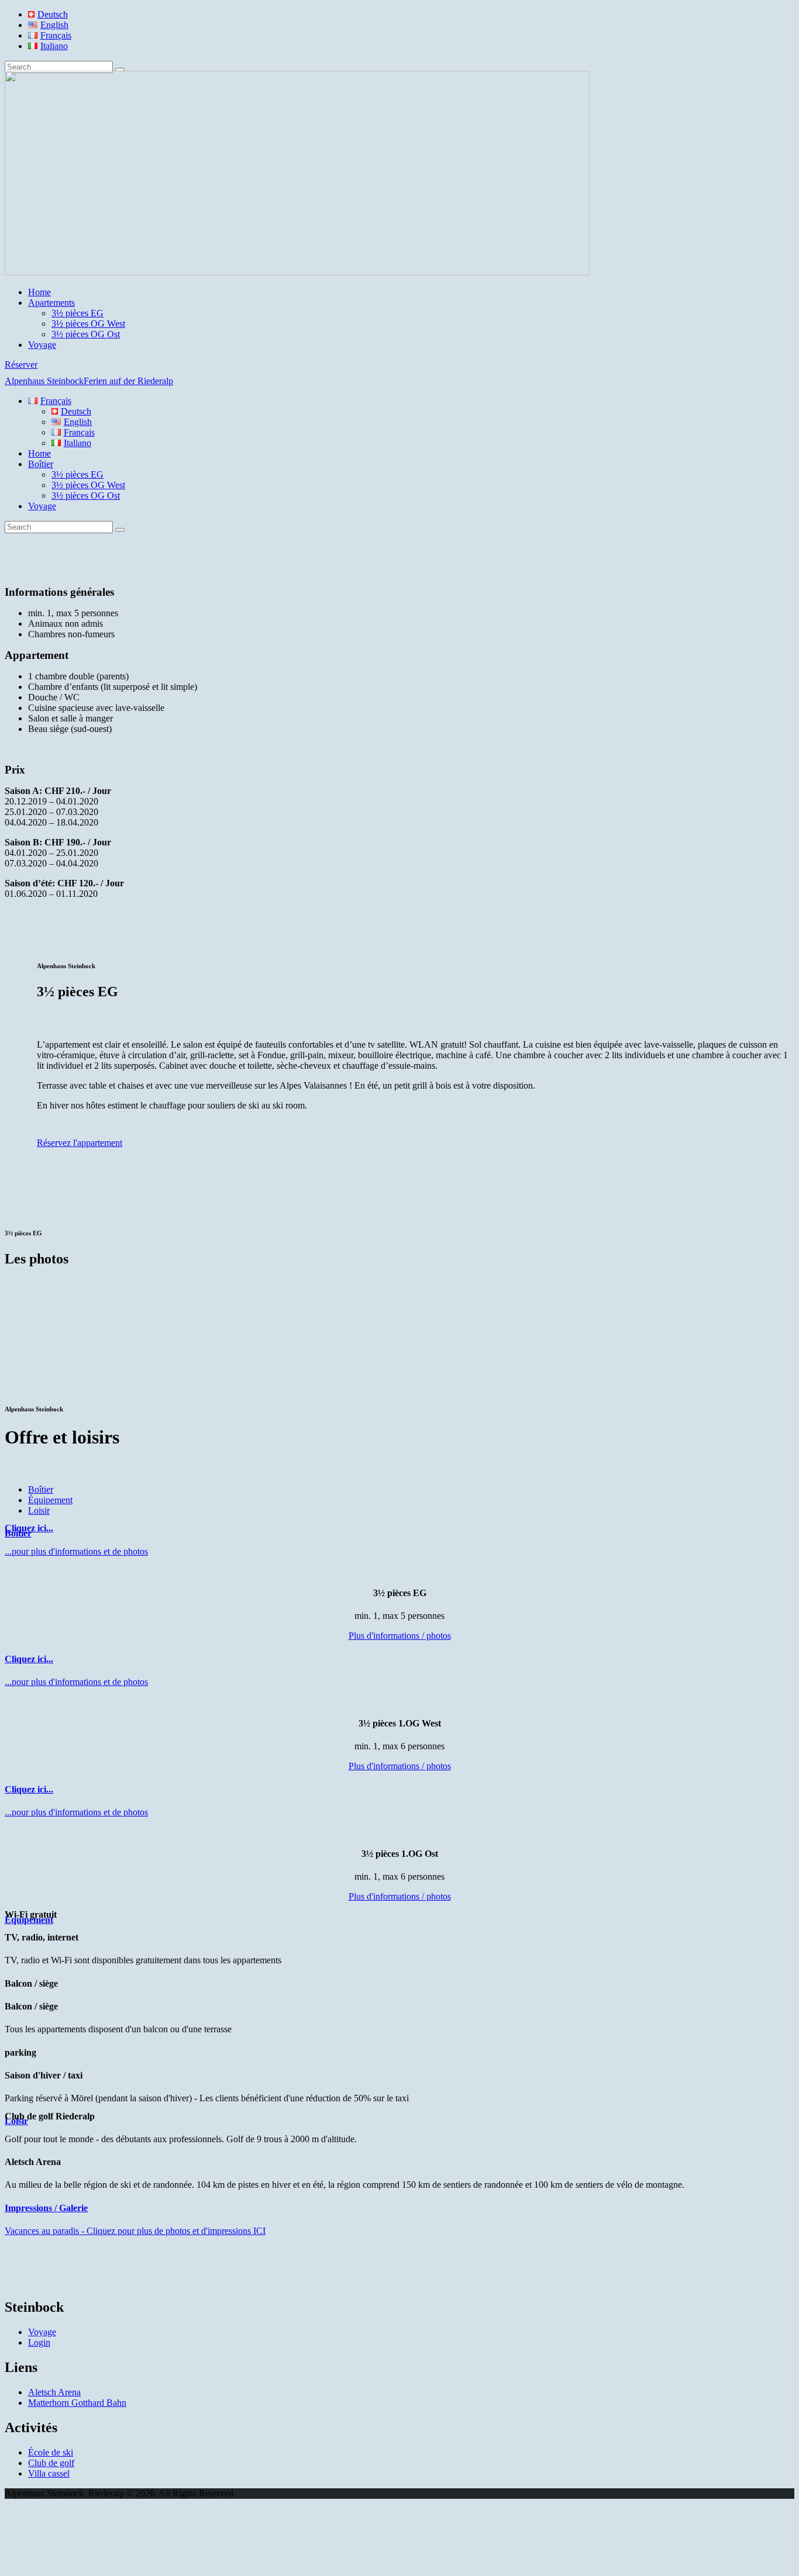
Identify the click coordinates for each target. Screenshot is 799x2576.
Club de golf (51, 2463)
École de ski (51, 2452)
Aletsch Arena (54, 2392)
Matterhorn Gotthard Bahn (77, 2403)
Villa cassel (49, 2473)
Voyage (42, 2332)
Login (39, 2342)
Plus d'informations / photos (400, 1636)
